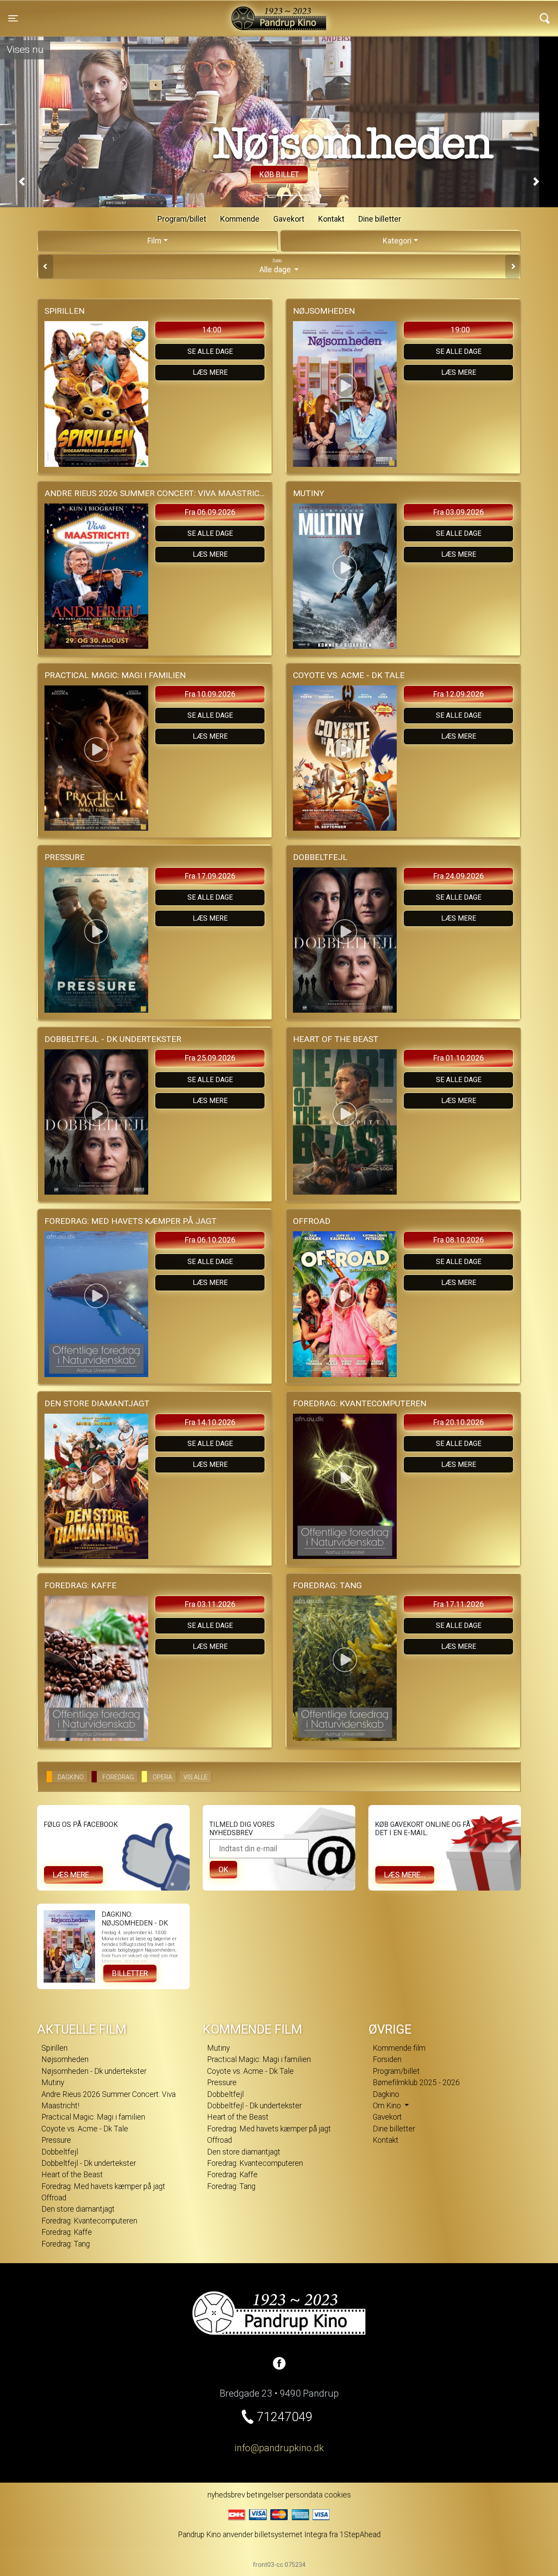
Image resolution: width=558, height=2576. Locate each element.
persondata (304, 2495)
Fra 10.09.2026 (210, 694)
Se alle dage (210, 351)
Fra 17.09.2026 (210, 876)
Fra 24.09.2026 (459, 876)
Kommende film (399, 2048)
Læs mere (210, 372)
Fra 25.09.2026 (210, 1058)
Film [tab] (154, 241)
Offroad (54, 2198)
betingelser (265, 2495)
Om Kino (388, 2106)
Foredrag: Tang (66, 2244)
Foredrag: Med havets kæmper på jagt (103, 2186)
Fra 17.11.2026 (459, 1604)
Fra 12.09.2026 (459, 694)
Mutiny (53, 2083)
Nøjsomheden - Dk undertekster (94, 2071)
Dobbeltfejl (60, 2152)
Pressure (56, 2140)
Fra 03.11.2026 (210, 1604)
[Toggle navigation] (545, 18)
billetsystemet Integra (291, 2535)
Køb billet (279, 175)
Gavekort (289, 219)
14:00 (212, 330)
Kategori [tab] (397, 241)
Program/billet (182, 219)
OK (223, 1870)
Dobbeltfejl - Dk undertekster (89, 2163)
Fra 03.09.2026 (459, 512)
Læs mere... (73, 1875)
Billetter (130, 1973)
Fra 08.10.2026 (459, 1240)
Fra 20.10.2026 (459, 1422)
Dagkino (386, 2094)
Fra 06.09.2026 (210, 512)
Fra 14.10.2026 (210, 1422)
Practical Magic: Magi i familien (93, 2117)
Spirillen (54, 2048)
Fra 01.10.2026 (459, 1058)
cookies (338, 2495)
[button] (22, 182)
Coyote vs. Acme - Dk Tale (85, 2129)
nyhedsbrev (226, 2495)
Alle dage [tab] (276, 266)
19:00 (460, 330)
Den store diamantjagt (78, 2209)
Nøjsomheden (65, 2059)
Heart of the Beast (72, 2175)
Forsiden (387, 2059)
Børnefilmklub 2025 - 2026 (416, 2083)
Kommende (240, 219)
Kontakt (331, 219)
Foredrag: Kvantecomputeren (89, 2221)
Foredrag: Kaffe (67, 2232)
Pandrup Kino (139, 13)
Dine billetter (380, 219)
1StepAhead (360, 2535)
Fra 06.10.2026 (210, 1240)
